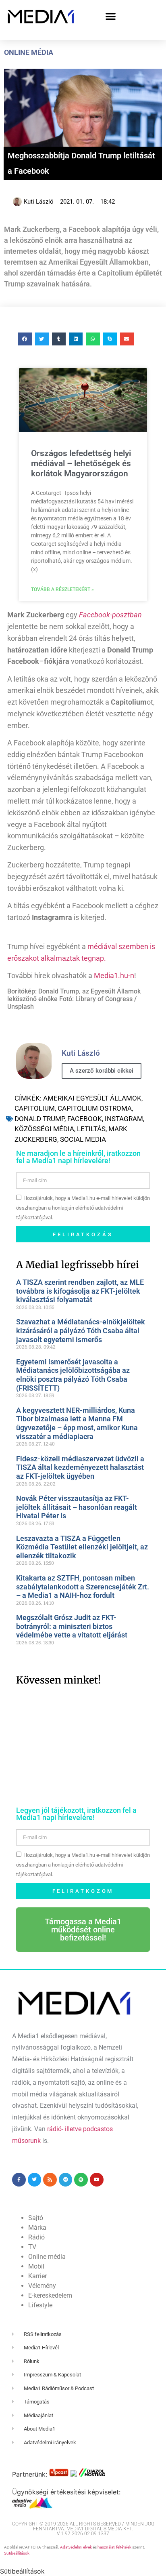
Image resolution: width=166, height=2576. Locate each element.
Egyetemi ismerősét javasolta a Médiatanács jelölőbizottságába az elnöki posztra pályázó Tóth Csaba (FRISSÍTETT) (73, 1375)
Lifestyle (40, 2305)
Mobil (36, 2266)
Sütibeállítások (17, 2553)
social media (83, 1139)
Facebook (85, 1119)
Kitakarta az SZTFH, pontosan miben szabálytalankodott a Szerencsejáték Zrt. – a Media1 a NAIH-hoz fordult (83, 1587)
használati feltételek (114, 2547)
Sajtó (36, 2218)
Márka (37, 2228)
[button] (111, 16)
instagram (124, 1119)
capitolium (35, 1108)
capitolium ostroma (95, 1108)
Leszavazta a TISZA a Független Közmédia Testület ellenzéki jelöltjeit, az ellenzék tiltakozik (82, 1547)
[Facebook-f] (19, 2180)
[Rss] (50, 2180)
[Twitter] (35, 2180)
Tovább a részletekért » (62, 589)
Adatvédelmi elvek (76, 2547)
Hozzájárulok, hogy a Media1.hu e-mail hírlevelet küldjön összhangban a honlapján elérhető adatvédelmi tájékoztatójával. (83, 1208)
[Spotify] (81, 2180)
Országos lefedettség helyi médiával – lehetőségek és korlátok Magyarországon (81, 463)
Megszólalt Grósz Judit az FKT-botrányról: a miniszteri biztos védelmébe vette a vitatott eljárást (72, 1626)
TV (32, 2247)
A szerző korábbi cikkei (102, 1071)
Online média (29, 52)
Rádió (36, 2237)
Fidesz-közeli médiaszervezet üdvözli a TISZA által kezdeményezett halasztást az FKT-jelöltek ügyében (80, 1467)
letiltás (91, 1129)
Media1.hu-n (114, 975)
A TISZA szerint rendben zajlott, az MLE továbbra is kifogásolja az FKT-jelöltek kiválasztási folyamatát (80, 1291)
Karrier (37, 2276)
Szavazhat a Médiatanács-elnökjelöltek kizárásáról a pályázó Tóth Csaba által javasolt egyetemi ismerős (81, 1330)
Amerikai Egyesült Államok (92, 1098)
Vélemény (42, 2286)
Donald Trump (39, 1119)
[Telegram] (66, 2180)
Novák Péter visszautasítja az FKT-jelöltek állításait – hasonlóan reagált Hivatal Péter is (77, 1507)
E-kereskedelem (50, 2295)
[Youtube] (97, 2180)
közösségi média (44, 1129)
